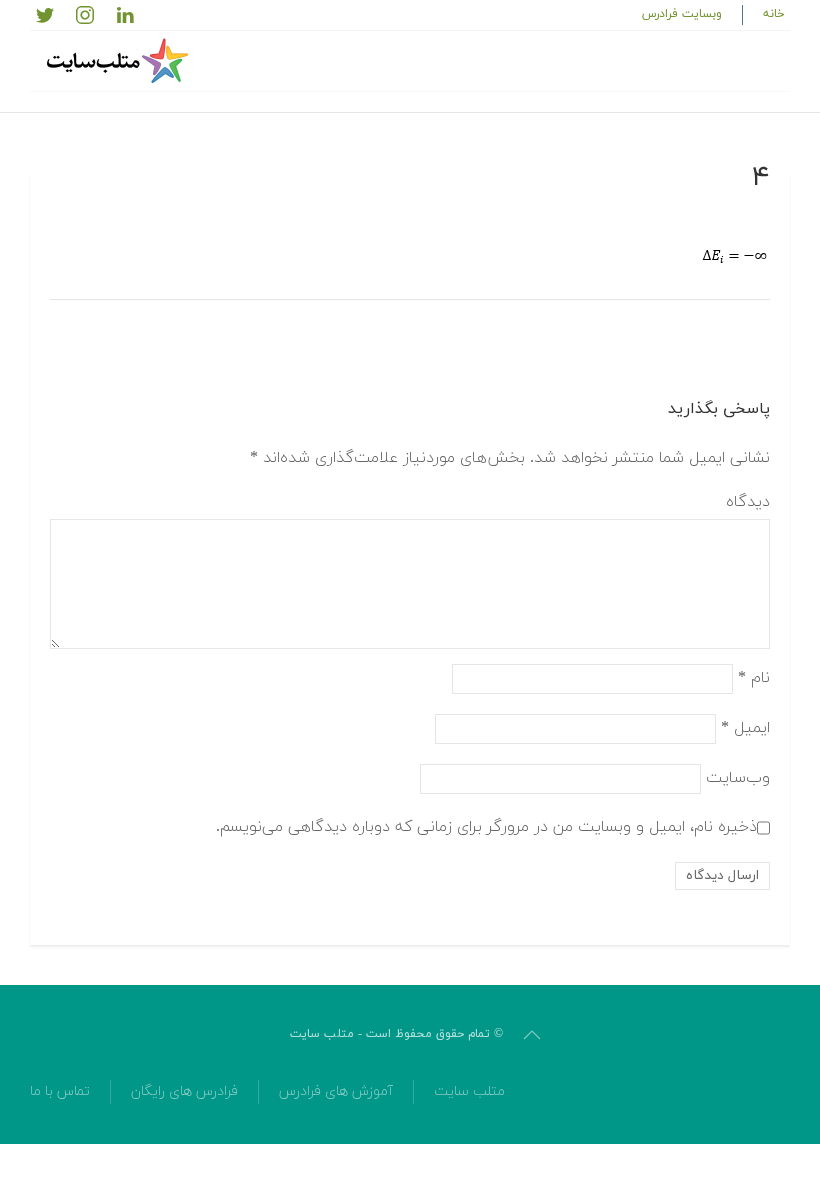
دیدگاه (748, 502)
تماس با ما (60, 1091)
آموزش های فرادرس (336, 1091)
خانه (774, 14)
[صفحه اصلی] (120, 61)
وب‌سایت (738, 777)
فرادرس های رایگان (184, 1091)
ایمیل (745, 727)
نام (754, 677)
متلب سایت (469, 1091)
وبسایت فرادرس (682, 14)
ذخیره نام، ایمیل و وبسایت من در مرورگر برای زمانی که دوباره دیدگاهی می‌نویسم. (486, 826)
